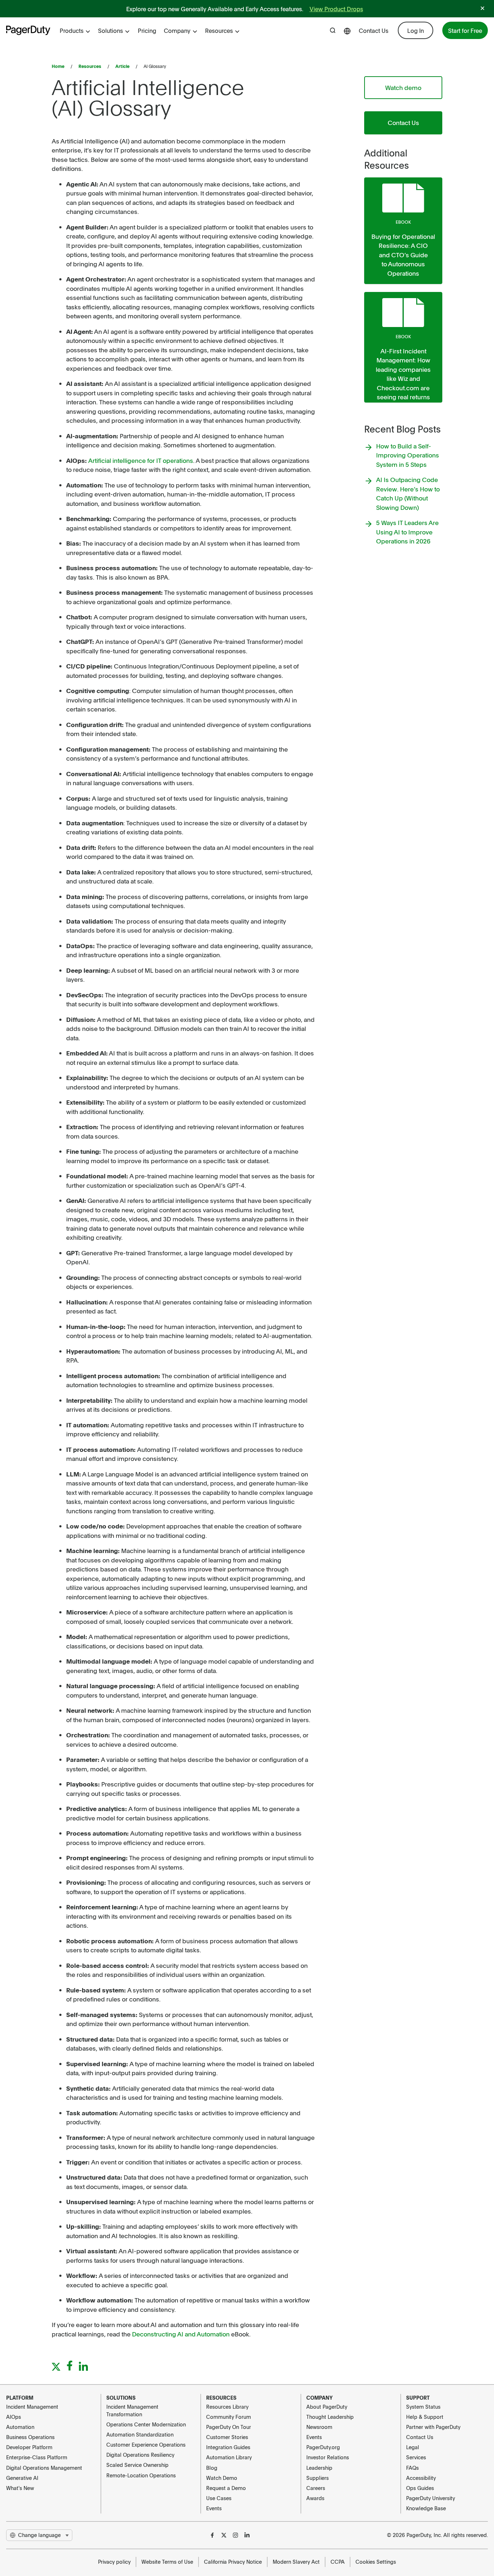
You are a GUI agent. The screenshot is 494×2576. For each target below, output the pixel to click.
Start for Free (465, 30)
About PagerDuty (327, 2407)
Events (214, 2508)
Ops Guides (420, 2488)
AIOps (14, 2417)
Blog (212, 2468)
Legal (413, 2447)
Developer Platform (29, 2447)
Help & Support (425, 2417)
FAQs (412, 2468)
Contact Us (374, 30)
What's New (20, 2488)
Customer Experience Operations (146, 2444)
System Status (423, 2407)
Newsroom (319, 2427)
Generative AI (22, 2478)
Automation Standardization (140, 2434)
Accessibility (421, 2478)
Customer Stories (227, 2437)
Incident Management (32, 2407)
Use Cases (219, 2498)
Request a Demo (226, 2488)
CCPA (338, 2562)
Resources (219, 30)
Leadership (319, 2468)
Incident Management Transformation (132, 2410)
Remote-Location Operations (141, 2475)
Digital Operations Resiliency (140, 2455)
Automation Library (229, 2457)
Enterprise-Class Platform (37, 2457)
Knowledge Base (426, 2508)
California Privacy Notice (233, 2562)
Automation (20, 2427)
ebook (403, 222)
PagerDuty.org (323, 2447)
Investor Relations (328, 2457)
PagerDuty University (431, 2498)
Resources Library (227, 2407)
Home (58, 66)
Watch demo (403, 87)
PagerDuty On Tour (229, 2427)
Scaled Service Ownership (137, 2465)
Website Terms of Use (167, 2562)
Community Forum (229, 2417)
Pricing (147, 30)
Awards (315, 2498)
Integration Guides (228, 2447)
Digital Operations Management (44, 2468)
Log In (416, 30)
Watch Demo (222, 2478)
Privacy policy (114, 2562)
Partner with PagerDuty (433, 2427)
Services (416, 2457)
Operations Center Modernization (146, 2424)
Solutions (110, 30)
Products (72, 30)
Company (177, 30)
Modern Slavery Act (296, 2562)
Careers (316, 2488)
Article (122, 66)
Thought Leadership (330, 2417)
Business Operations (30, 2437)
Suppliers (318, 2478)
